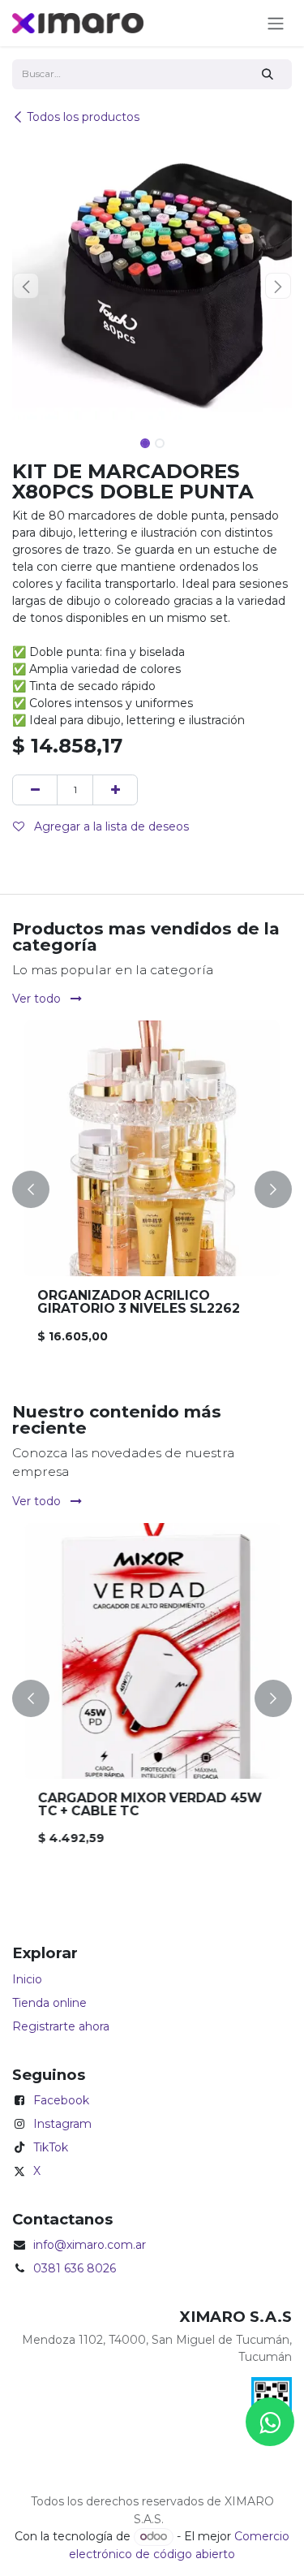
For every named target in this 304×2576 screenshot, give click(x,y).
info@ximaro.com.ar (90, 2245)
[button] (26, 286)
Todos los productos (83, 117)
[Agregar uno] (115, 790)
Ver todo (38, 999)
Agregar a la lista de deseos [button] (110, 826)
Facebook (61, 2100)
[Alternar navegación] (276, 23)
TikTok (51, 2147)
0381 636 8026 (75, 2268)
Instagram (62, 2124)
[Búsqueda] (268, 74)
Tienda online (49, 2003)
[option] (152, 1189)
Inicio (27, 1979)
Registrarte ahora (61, 2026)
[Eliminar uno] (35, 790)
